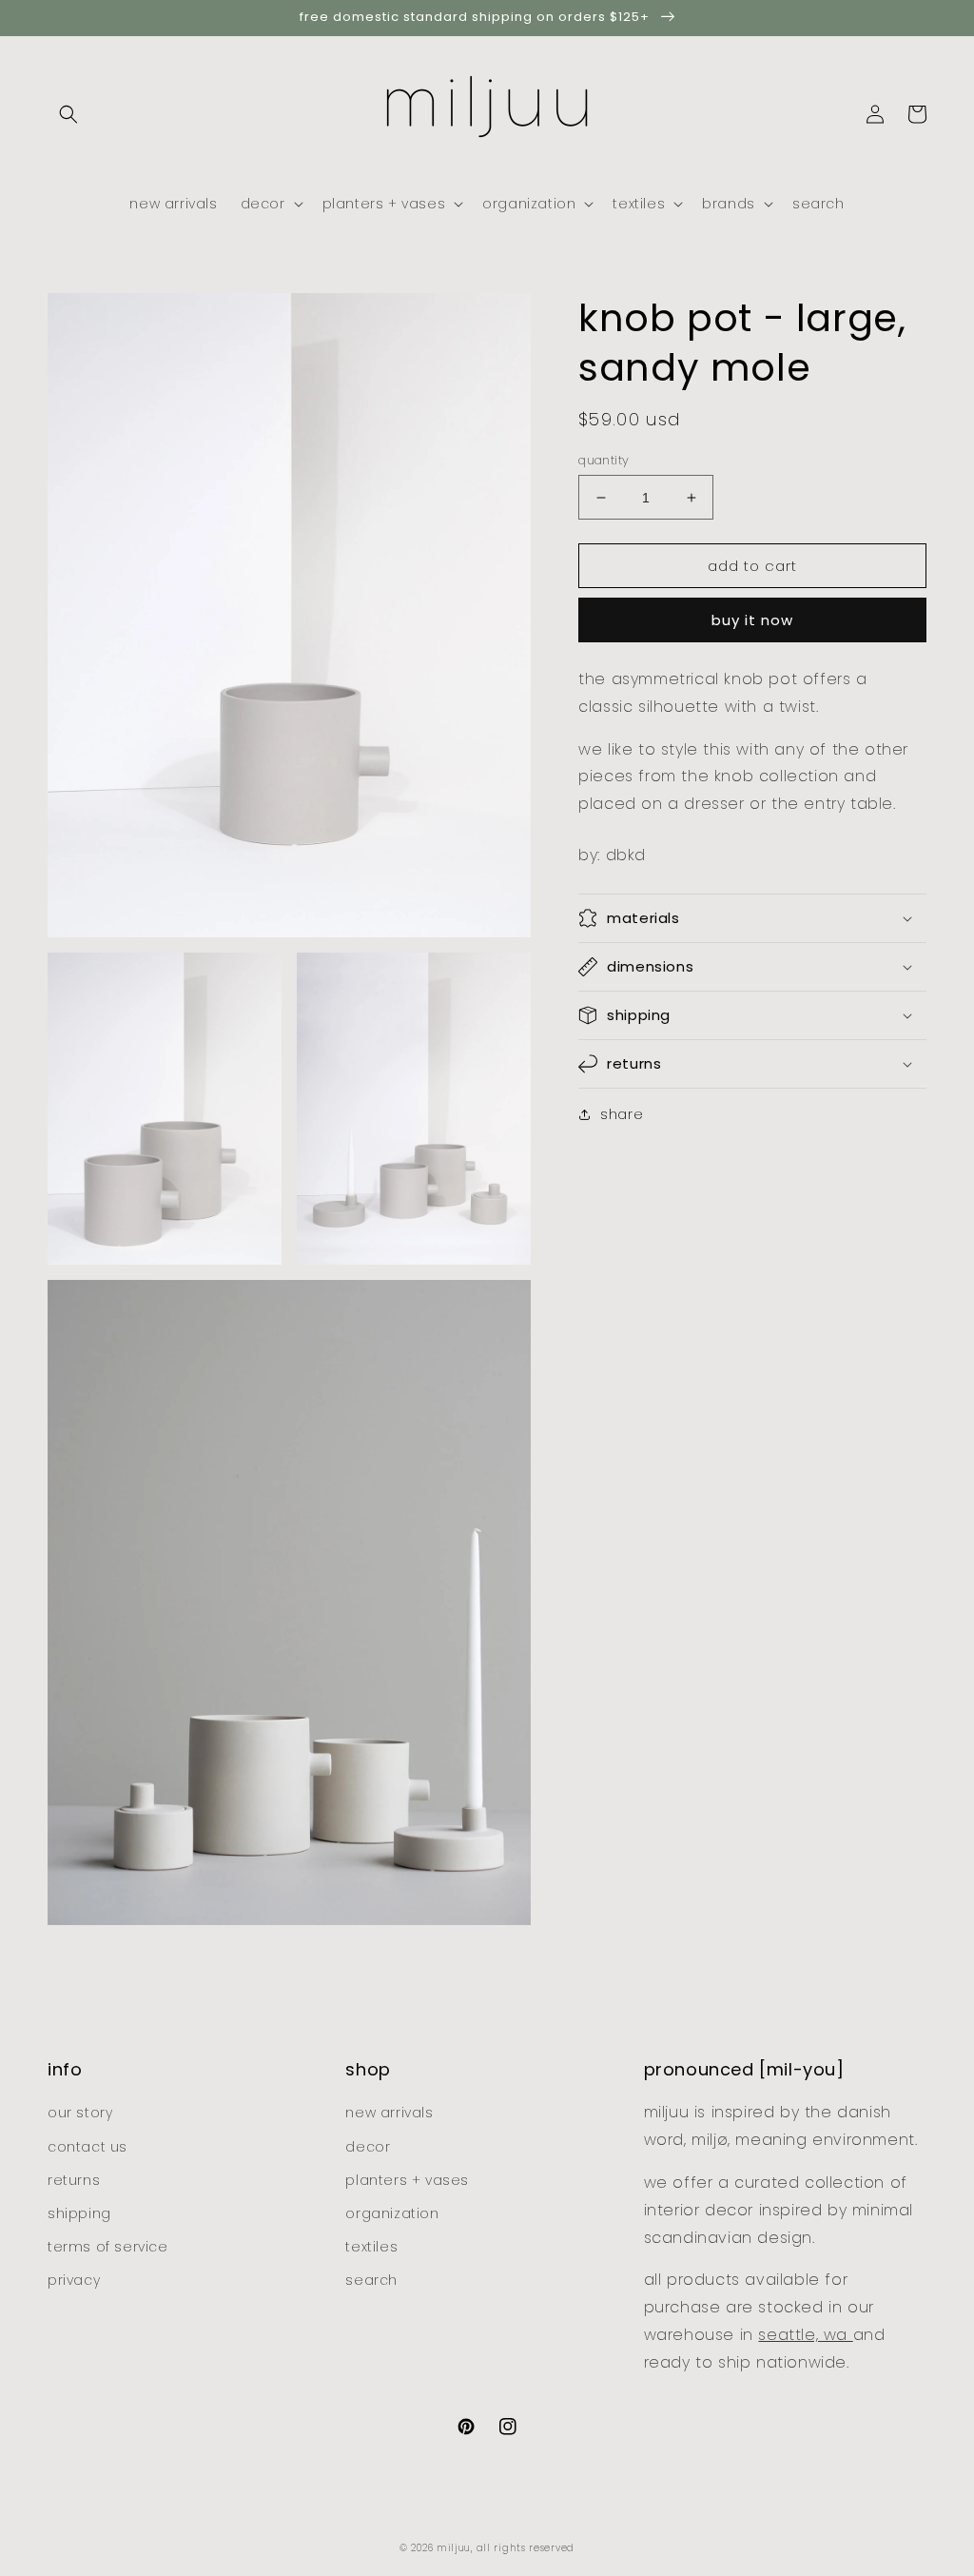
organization (392, 2213)
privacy (74, 2280)
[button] (68, 114)
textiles (371, 2247)
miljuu (454, 2548)
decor (368, 2147)
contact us (88, 2147)
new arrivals (389, 2113)
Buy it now (752, 620)
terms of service (108, 2247)
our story (80, 2113)
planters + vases (407, 2180)
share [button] (622, 1114)
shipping (79, 2213)
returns (74, 2180)
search (371, 2280)
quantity (604, 460)
